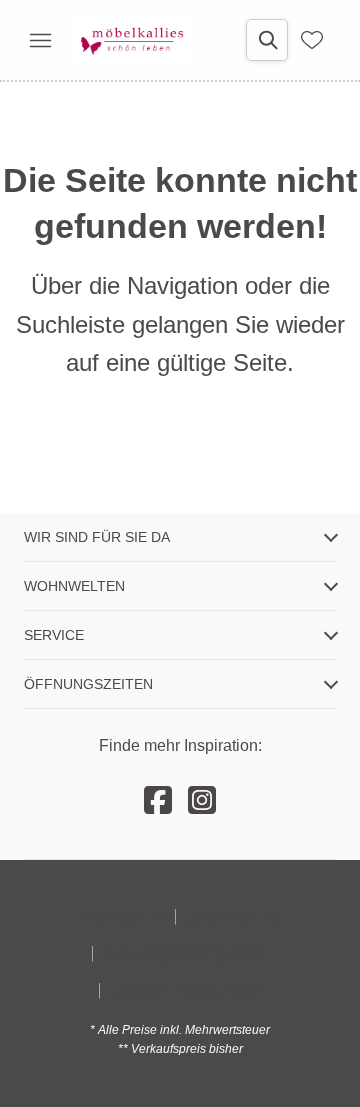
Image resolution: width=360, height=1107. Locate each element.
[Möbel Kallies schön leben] (132, 40)
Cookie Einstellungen (185, 989)
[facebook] (158, 801)
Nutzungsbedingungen (186, 952)
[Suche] (267, 40)
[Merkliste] (312, 40)
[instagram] (202, 801)
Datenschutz (233, 915)
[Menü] (40, 40)
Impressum (123, 915)
